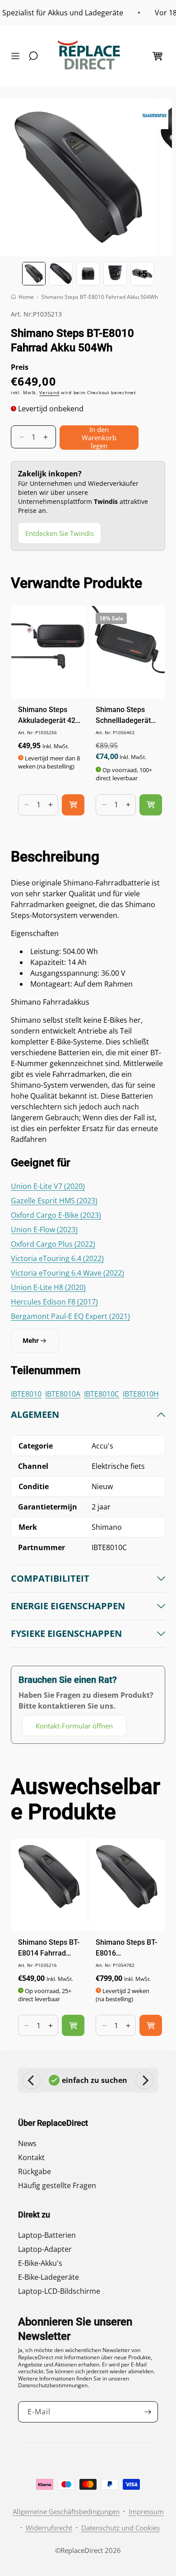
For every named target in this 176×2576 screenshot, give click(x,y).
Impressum (146, 2511)
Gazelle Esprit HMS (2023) (54, 1201)
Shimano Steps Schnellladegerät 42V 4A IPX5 (123, 716)
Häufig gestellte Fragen (57, 2185)
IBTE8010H (141, 1394)
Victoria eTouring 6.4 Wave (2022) (67, 1273)
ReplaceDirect (82, 2550)
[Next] (144, 2080)
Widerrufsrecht (49, 2528)
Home (26, 297)
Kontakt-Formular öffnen (74, 1726)
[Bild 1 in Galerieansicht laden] (34, 274)
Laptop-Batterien (47, 2235)
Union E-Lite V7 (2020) (48, 1186)
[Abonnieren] (148, 2412)
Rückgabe (35, 2171)
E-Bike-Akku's (40, 2263)
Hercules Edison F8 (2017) (54, 1302)
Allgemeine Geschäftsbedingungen (66, 2511)
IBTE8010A (63, 1394)
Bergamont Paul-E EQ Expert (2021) (70, 1316)
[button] (18, 56)
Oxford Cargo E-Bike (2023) (56, 1215)
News (27, 2143)
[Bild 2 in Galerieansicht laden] (61, 274)
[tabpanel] (88, 1572)
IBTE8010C (102, 1394)
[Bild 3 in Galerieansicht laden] (88, 274)
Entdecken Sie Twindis (60, 533)
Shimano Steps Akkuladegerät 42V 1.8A (49, 716)
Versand (49, 392)
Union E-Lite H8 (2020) (48, 1287)
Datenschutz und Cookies (120, 2528)
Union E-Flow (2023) (44, 1230)
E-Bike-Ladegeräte (49, 2277)
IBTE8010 (26, 1394)
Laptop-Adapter (45, 2249)
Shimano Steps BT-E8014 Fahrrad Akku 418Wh (49, 1948)
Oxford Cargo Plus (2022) (53, 1244)
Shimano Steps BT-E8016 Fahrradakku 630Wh (126, 1948)
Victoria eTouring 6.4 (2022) (57, 1258)
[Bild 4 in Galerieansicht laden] (115, 274)
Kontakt (31, 2157)
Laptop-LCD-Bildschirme (59, 2291)
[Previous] (32, 2080)
